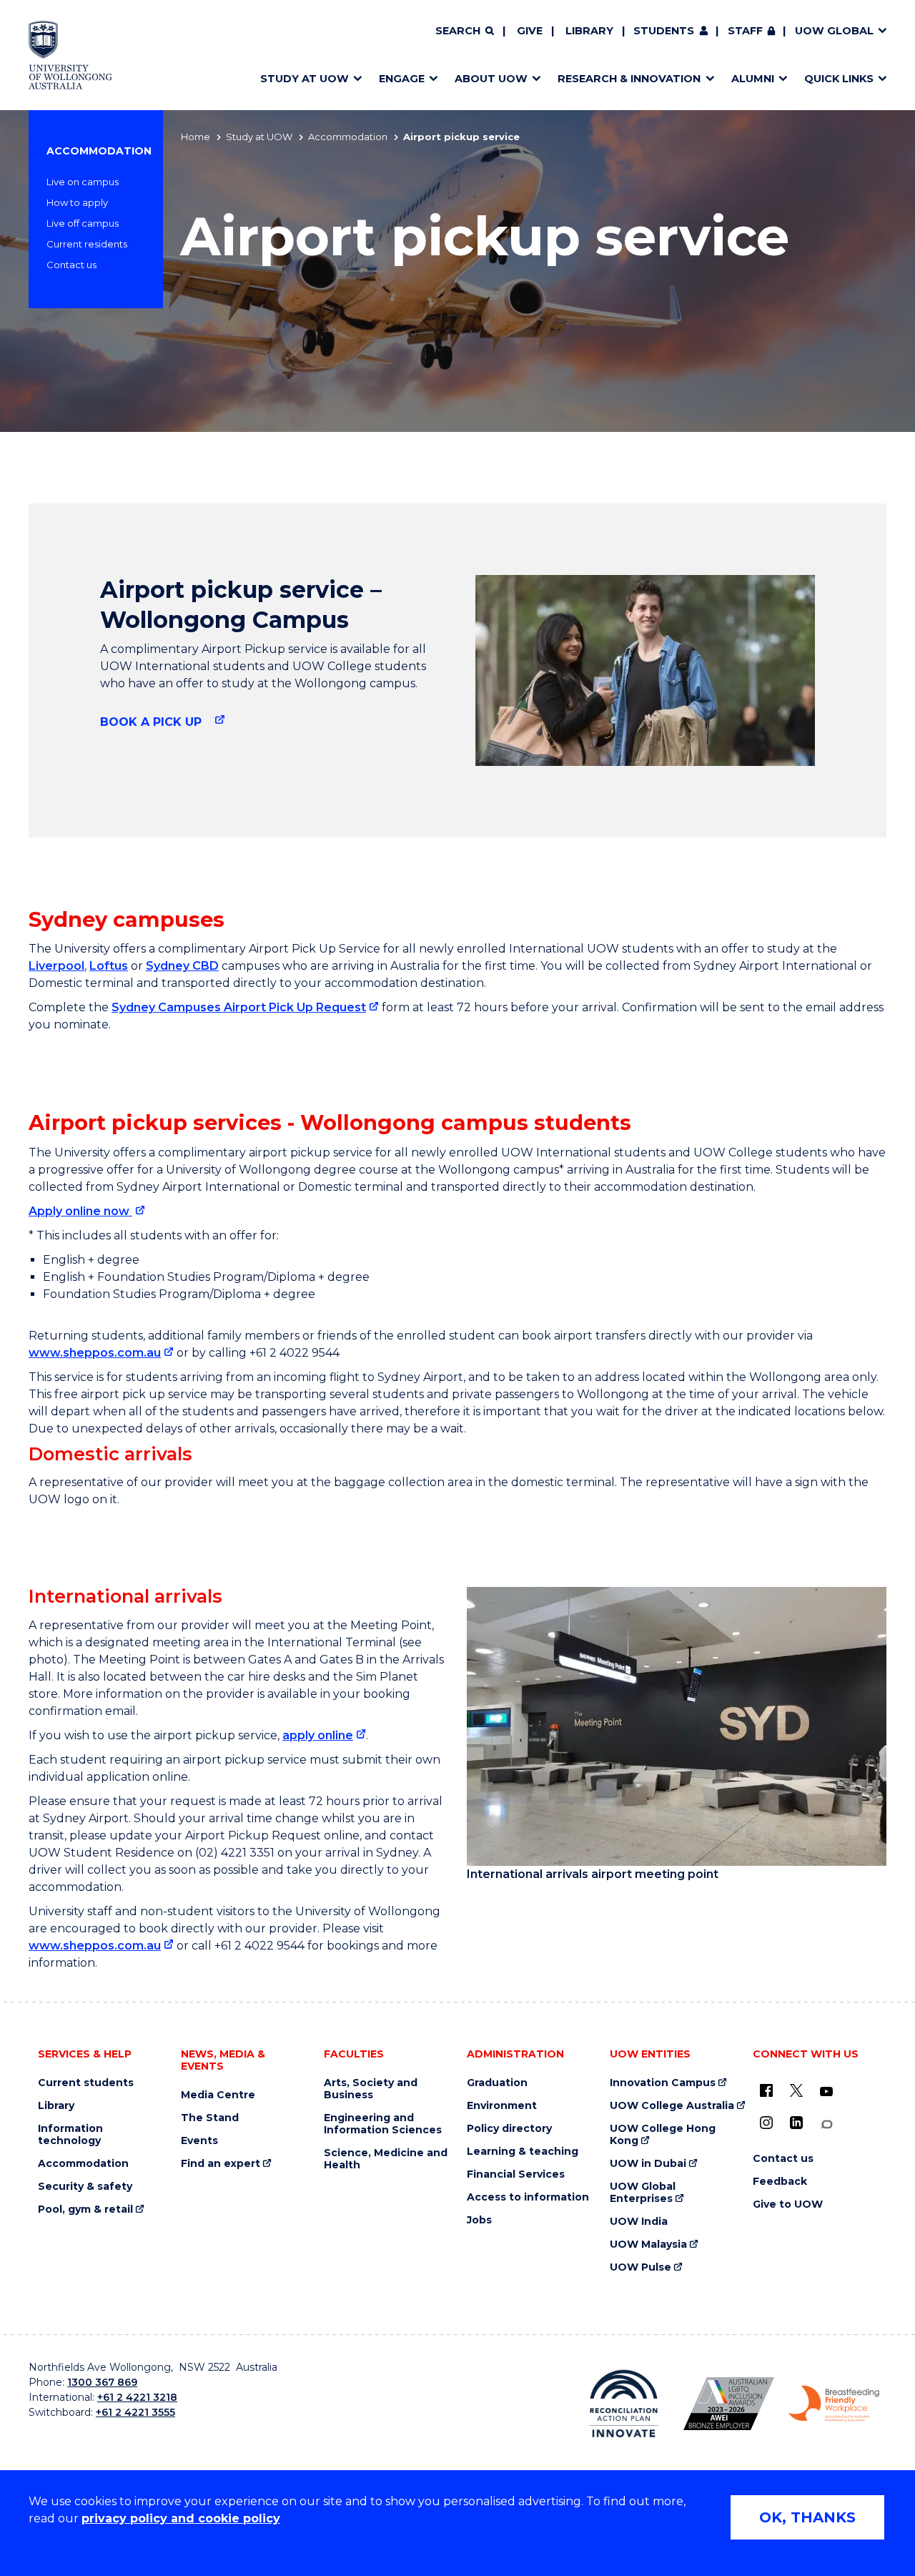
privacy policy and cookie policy (181, 2518)
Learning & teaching (523, 2152)
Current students (86, 2083)
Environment (502, 2106)
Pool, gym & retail (85, 2209)
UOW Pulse (640, 2267)
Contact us (71, 265)
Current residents (87, 244)
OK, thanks (807, 2517)
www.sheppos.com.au (95, 1353)
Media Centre (218, 2095)
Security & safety (85, 2187)
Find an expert (221, 2164)
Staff (745, 31)
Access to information (528, 2197)
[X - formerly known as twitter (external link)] (796, 2090)
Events (199, 2141)
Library (589, 31)
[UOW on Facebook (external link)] (766, 2090)
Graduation (497, 2083)
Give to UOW (788, 2204)
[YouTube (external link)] (826, 2092)
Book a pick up (153, 722)
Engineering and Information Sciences (383, 2124)
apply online (318, 1735)
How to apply (77, 202)
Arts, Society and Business (371, 2089)
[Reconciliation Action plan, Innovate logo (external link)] (624, 2404)
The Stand (210, 2118)
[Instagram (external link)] (766, 2123)
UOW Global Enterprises (643, 2193)
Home (196, 137)
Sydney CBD (182, 966)
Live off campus (83, 223)
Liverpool (56, 966)
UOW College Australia (672, 2106)
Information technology (70, 2135)
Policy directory (509, 2129)
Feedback (780, 2182)
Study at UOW (259, 137)
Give (530, 31)
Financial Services (516, 2174)
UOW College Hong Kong (663, 2135)
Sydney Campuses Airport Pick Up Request (239, 1007)
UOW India (639, 2222)
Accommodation (348, 137)
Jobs (479, 2220)
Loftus (109, 966)
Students (664, 31)
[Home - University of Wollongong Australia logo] (70, 55)
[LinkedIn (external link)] (796, 2123)
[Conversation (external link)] (826, 2124)
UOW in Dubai (648, 2164)
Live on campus (83, 182)
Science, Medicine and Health (386, 2159)
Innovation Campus (663, 2083)
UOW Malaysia (648, 2245)
